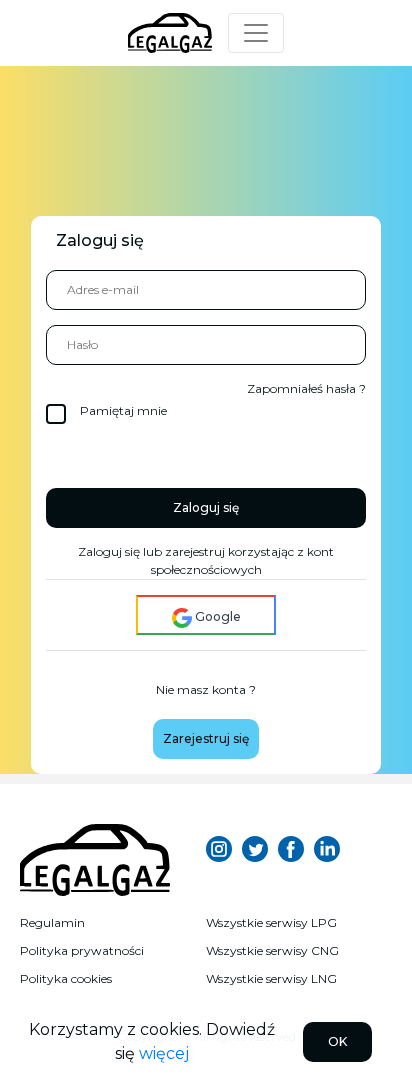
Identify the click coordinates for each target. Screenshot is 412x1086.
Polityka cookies (66, 978)
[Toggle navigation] (256, 33)
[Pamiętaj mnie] (75, 405)
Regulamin (52, 922)
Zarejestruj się (206, 738)
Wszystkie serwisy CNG (272, 950)
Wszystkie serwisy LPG (271, 922)
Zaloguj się (206, 507)
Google (216, 616)
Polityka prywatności (82, 950)
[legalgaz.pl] (95, 849)
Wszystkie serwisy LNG (271, 978)
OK (337, 1041)
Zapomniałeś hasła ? (306, 388)
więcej (164, 1053)
